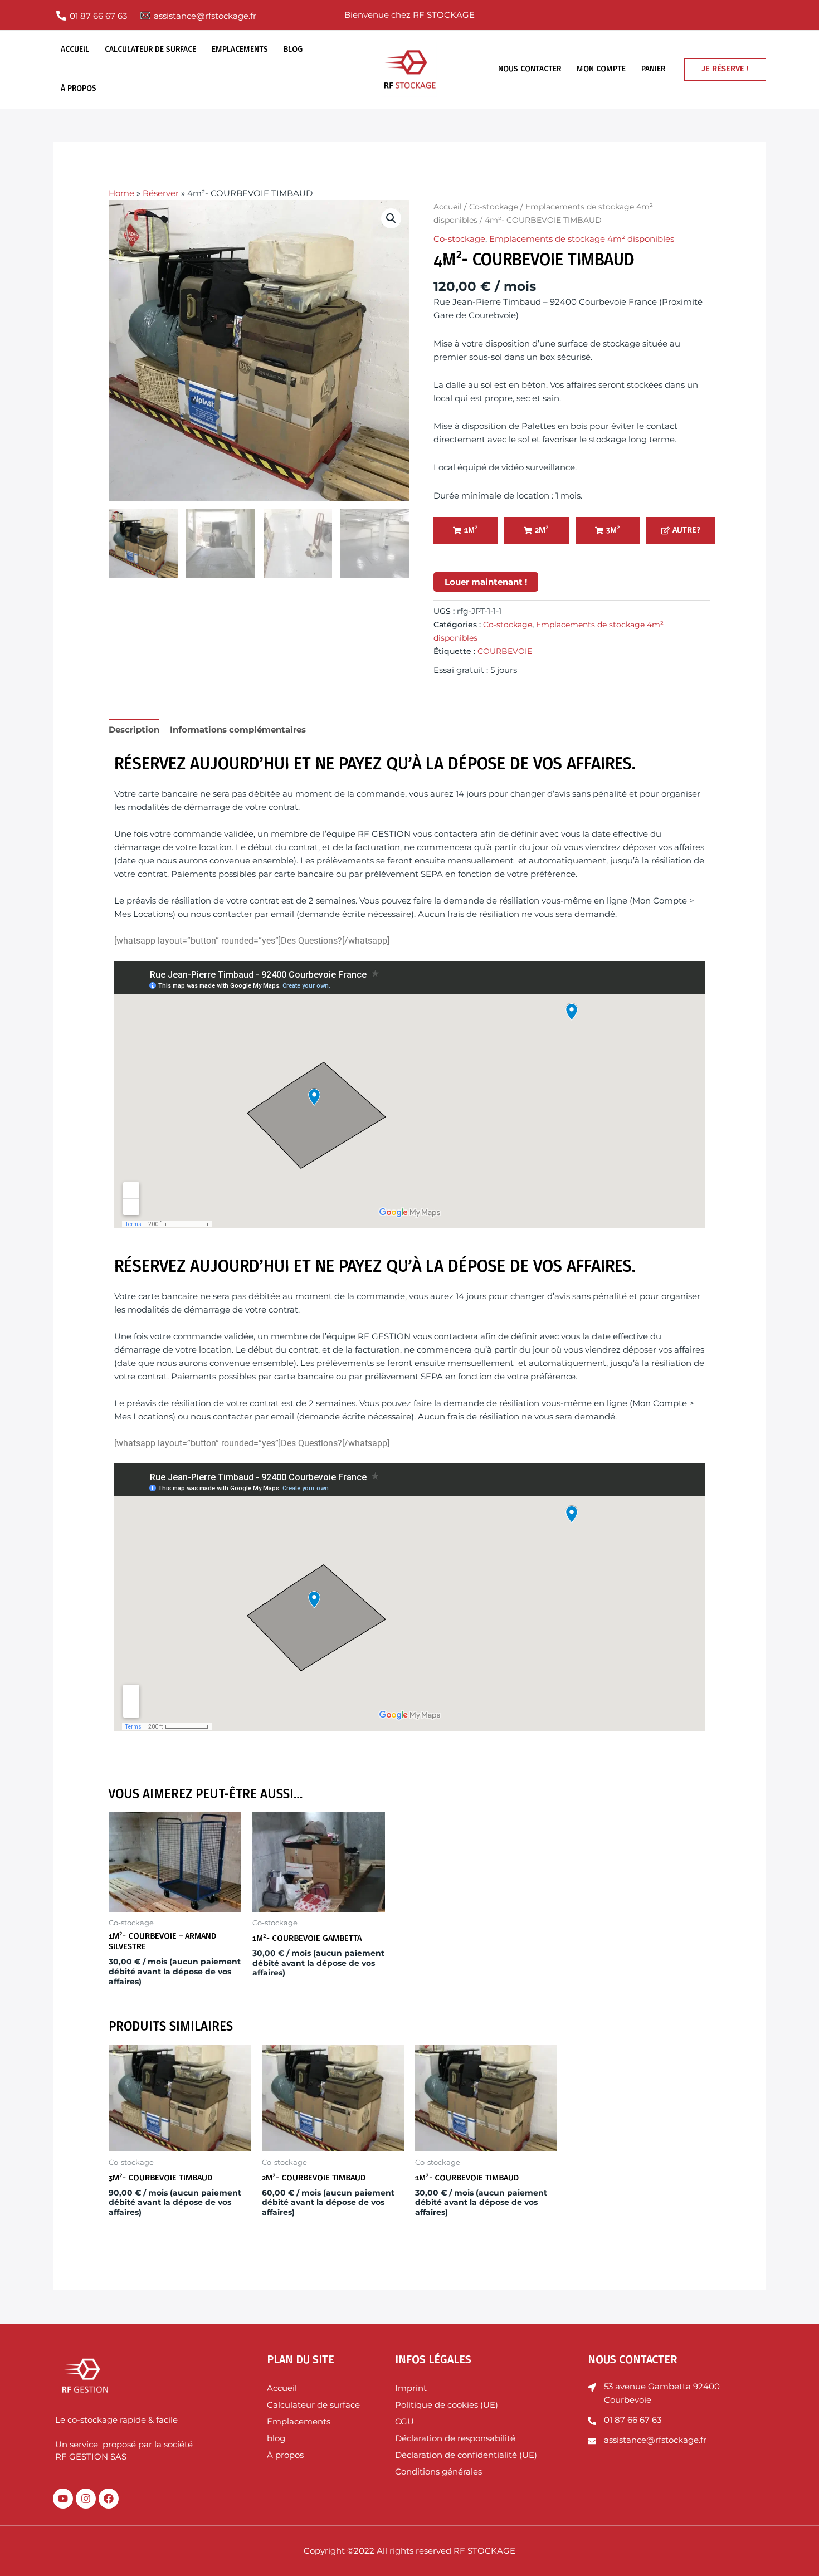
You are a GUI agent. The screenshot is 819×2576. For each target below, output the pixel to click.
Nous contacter (530, 69)
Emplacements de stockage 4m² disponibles (582, 239)
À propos (79, 89)
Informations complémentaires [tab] (238, 730)
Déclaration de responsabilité (456, 2438)
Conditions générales (438, 2472)
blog (293, 50)
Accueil (75, 50)
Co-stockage (494, 207)
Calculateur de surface (150, 50)
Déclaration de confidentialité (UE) (466, 2455)
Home (121, 193)
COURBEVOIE (505, 651)
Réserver (161, 193)
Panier (653, 69)
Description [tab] (134, 730)
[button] (725, 70)
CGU (404, 2421)
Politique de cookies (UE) (447, 2405)
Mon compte (601, 69)
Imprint (411, 2388)
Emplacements (240, 50)
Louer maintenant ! (486, 582)
